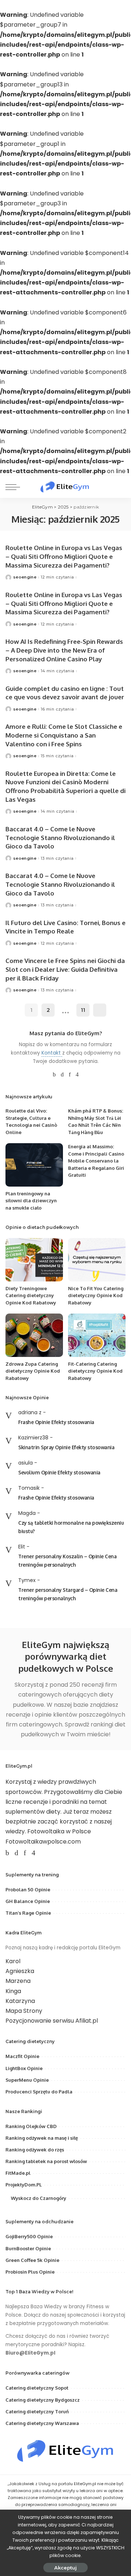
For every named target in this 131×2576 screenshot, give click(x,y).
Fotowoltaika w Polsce (59, 1831)
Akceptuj (65, 2568)
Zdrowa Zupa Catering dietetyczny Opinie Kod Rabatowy (33, 1371)
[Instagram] (77, 1075)
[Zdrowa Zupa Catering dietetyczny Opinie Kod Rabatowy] (34, 1335)
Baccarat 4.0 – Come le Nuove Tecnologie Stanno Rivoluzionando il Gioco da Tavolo (60, 838)
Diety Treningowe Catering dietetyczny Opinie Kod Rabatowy (31, 1295)
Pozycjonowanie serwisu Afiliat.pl (52, 2021)
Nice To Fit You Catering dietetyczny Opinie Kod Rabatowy (96, 1295)
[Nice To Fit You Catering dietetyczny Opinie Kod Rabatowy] (97, 1260)
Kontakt (52, 1053)
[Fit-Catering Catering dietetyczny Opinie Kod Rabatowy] (97, 1335)
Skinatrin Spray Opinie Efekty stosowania (66, 1447)
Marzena (18, 1981)
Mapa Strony (24, 2011)
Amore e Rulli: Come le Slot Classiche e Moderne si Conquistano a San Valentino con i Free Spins (64, 735)
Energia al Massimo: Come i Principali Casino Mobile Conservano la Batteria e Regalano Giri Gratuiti (96, 1161)
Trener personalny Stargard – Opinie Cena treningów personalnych (68, 1594)
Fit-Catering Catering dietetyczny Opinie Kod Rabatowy (95, 1371)
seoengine (25, 577)
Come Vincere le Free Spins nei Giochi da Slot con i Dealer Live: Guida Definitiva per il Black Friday (65, 969)
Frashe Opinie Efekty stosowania (56, 1422)
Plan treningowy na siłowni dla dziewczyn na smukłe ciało (31, 1201)
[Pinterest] (70, 1075)
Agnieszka (20, 1971)
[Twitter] (62, 1075)
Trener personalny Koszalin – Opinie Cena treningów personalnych (67, 1560)
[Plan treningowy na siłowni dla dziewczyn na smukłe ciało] (34, 1165)
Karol (13, 1961)
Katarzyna (20, 2001)
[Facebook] (54, 1075)
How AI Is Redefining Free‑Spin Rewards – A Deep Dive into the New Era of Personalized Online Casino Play (64, 650)
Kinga (13, 1991)
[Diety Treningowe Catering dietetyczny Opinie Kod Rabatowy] (34, 1260)
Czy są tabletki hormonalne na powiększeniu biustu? (71, 1527)
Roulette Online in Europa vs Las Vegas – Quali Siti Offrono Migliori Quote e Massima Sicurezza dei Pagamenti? (64, 556)
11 (83, 1010)
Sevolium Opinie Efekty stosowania (59, 1472)
